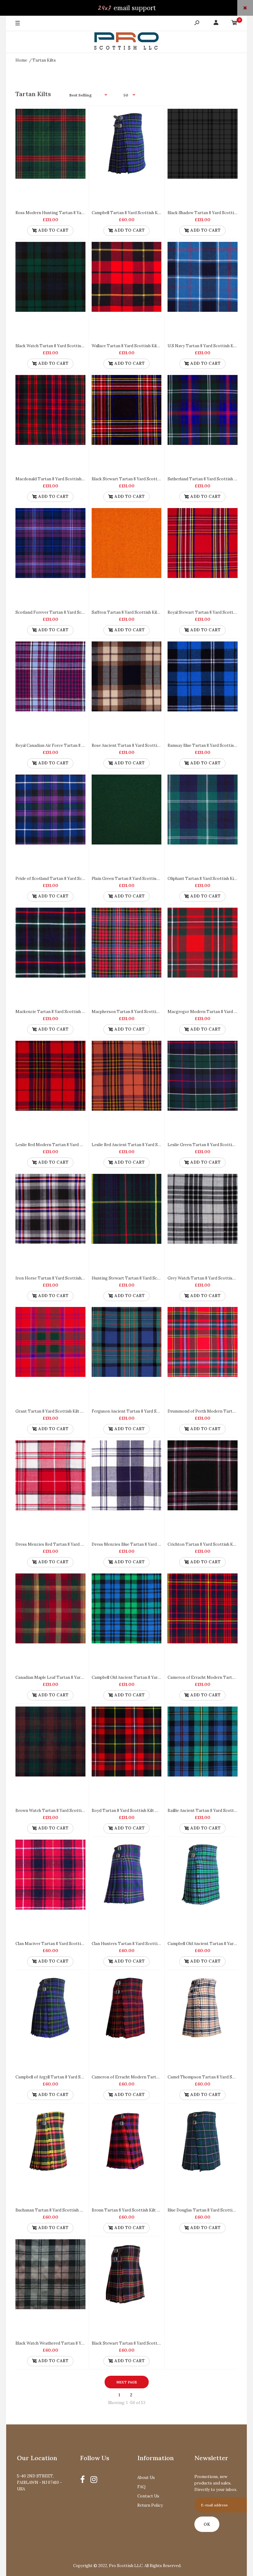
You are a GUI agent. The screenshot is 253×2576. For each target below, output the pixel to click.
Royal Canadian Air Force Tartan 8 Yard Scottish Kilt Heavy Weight (79, 745)
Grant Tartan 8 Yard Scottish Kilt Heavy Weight (61, 1411)
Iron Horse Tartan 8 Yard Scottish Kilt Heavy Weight (66, 1278)
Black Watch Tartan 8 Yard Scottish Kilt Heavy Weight (67, 346)
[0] (234, 24)
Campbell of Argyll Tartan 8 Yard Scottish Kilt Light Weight (72, 2077)
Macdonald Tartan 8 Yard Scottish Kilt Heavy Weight (66, 479)
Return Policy (150, 2505)
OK (207, 2524)
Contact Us (148, 2496)
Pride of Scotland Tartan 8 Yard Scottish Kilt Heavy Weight (72, 879)
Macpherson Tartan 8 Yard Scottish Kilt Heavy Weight (144, 1012)
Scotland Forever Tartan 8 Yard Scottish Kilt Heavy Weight (72, 612)
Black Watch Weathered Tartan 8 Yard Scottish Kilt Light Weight (77, 2343)
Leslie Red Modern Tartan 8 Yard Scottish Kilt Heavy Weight (73, 1145)
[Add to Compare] (78, 116)
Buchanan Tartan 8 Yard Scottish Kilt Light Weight (64, 2210)
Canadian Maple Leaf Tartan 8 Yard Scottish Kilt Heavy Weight (75, 1677)
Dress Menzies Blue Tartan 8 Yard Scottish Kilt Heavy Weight (150, 1544)
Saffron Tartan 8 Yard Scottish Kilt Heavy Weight (139, 612)
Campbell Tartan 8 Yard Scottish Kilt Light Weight (140, 213)
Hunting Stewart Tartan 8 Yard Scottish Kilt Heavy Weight (148, 1278)
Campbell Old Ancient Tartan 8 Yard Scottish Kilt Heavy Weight (152, 1677)
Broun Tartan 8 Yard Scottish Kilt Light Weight (137, 2210)
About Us (146, 2478)
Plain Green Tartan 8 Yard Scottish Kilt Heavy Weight (143, 879)
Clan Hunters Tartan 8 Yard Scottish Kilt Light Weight (143, 1944)
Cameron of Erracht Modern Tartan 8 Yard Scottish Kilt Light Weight (158, 2077)
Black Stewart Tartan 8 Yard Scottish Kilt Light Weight (144, 2343)
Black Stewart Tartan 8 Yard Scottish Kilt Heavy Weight (145, 479)
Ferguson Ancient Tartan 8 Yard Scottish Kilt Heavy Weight (149, 1411)
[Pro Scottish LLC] (126, 42)
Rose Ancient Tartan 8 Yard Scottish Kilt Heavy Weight (144, 745)
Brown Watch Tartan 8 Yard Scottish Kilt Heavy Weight (68, 1811)
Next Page (127, 2382)
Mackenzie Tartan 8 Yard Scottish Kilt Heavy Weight (66, 1012)
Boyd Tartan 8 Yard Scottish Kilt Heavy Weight (137, 1811)
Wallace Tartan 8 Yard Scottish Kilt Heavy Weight (139, 346)
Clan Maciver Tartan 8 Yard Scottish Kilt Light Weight (67, 1944)
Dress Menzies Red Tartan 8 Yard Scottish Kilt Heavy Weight (74, 1544)
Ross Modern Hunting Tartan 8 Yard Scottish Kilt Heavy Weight (77, 213)
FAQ (141, 2487)
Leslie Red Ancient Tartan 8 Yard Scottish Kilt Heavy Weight (149, 1145)
